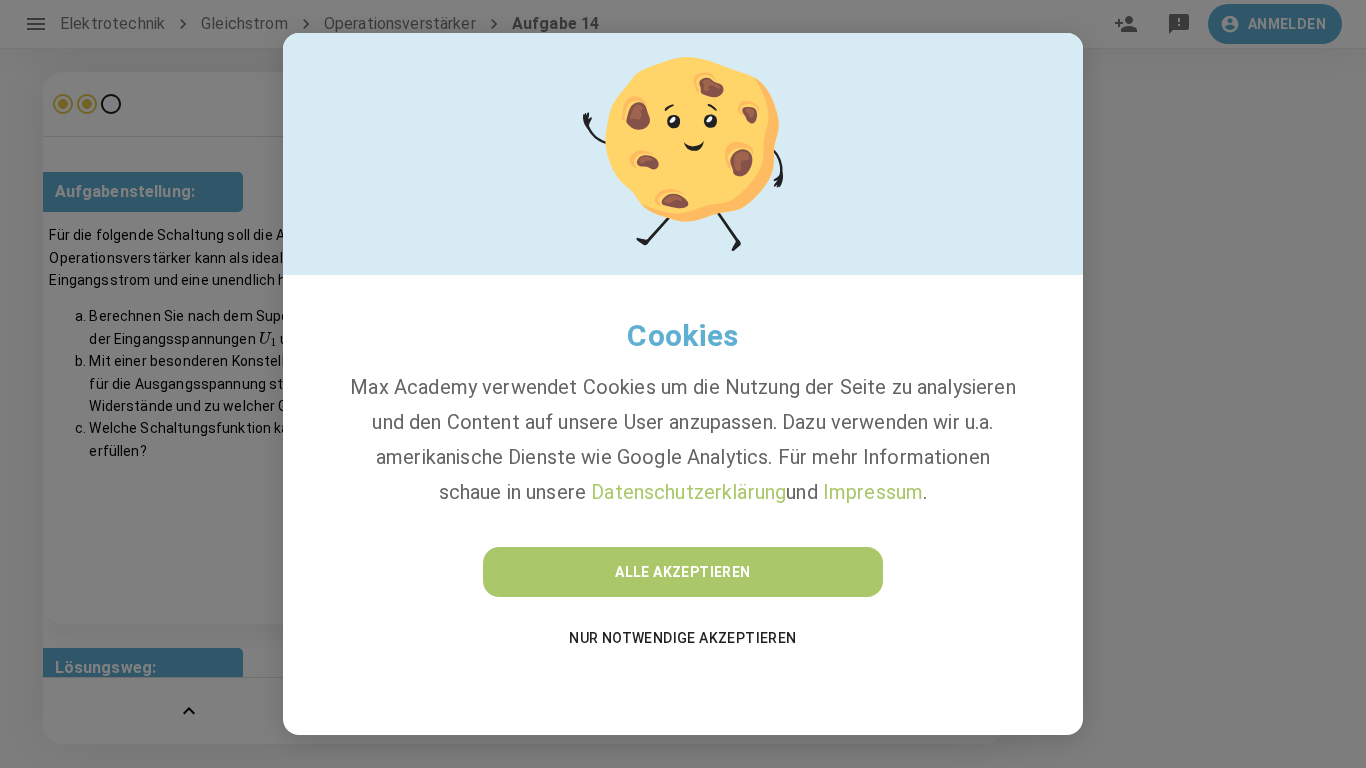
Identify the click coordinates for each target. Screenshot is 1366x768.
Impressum (873, 492)
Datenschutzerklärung (688, 492)
